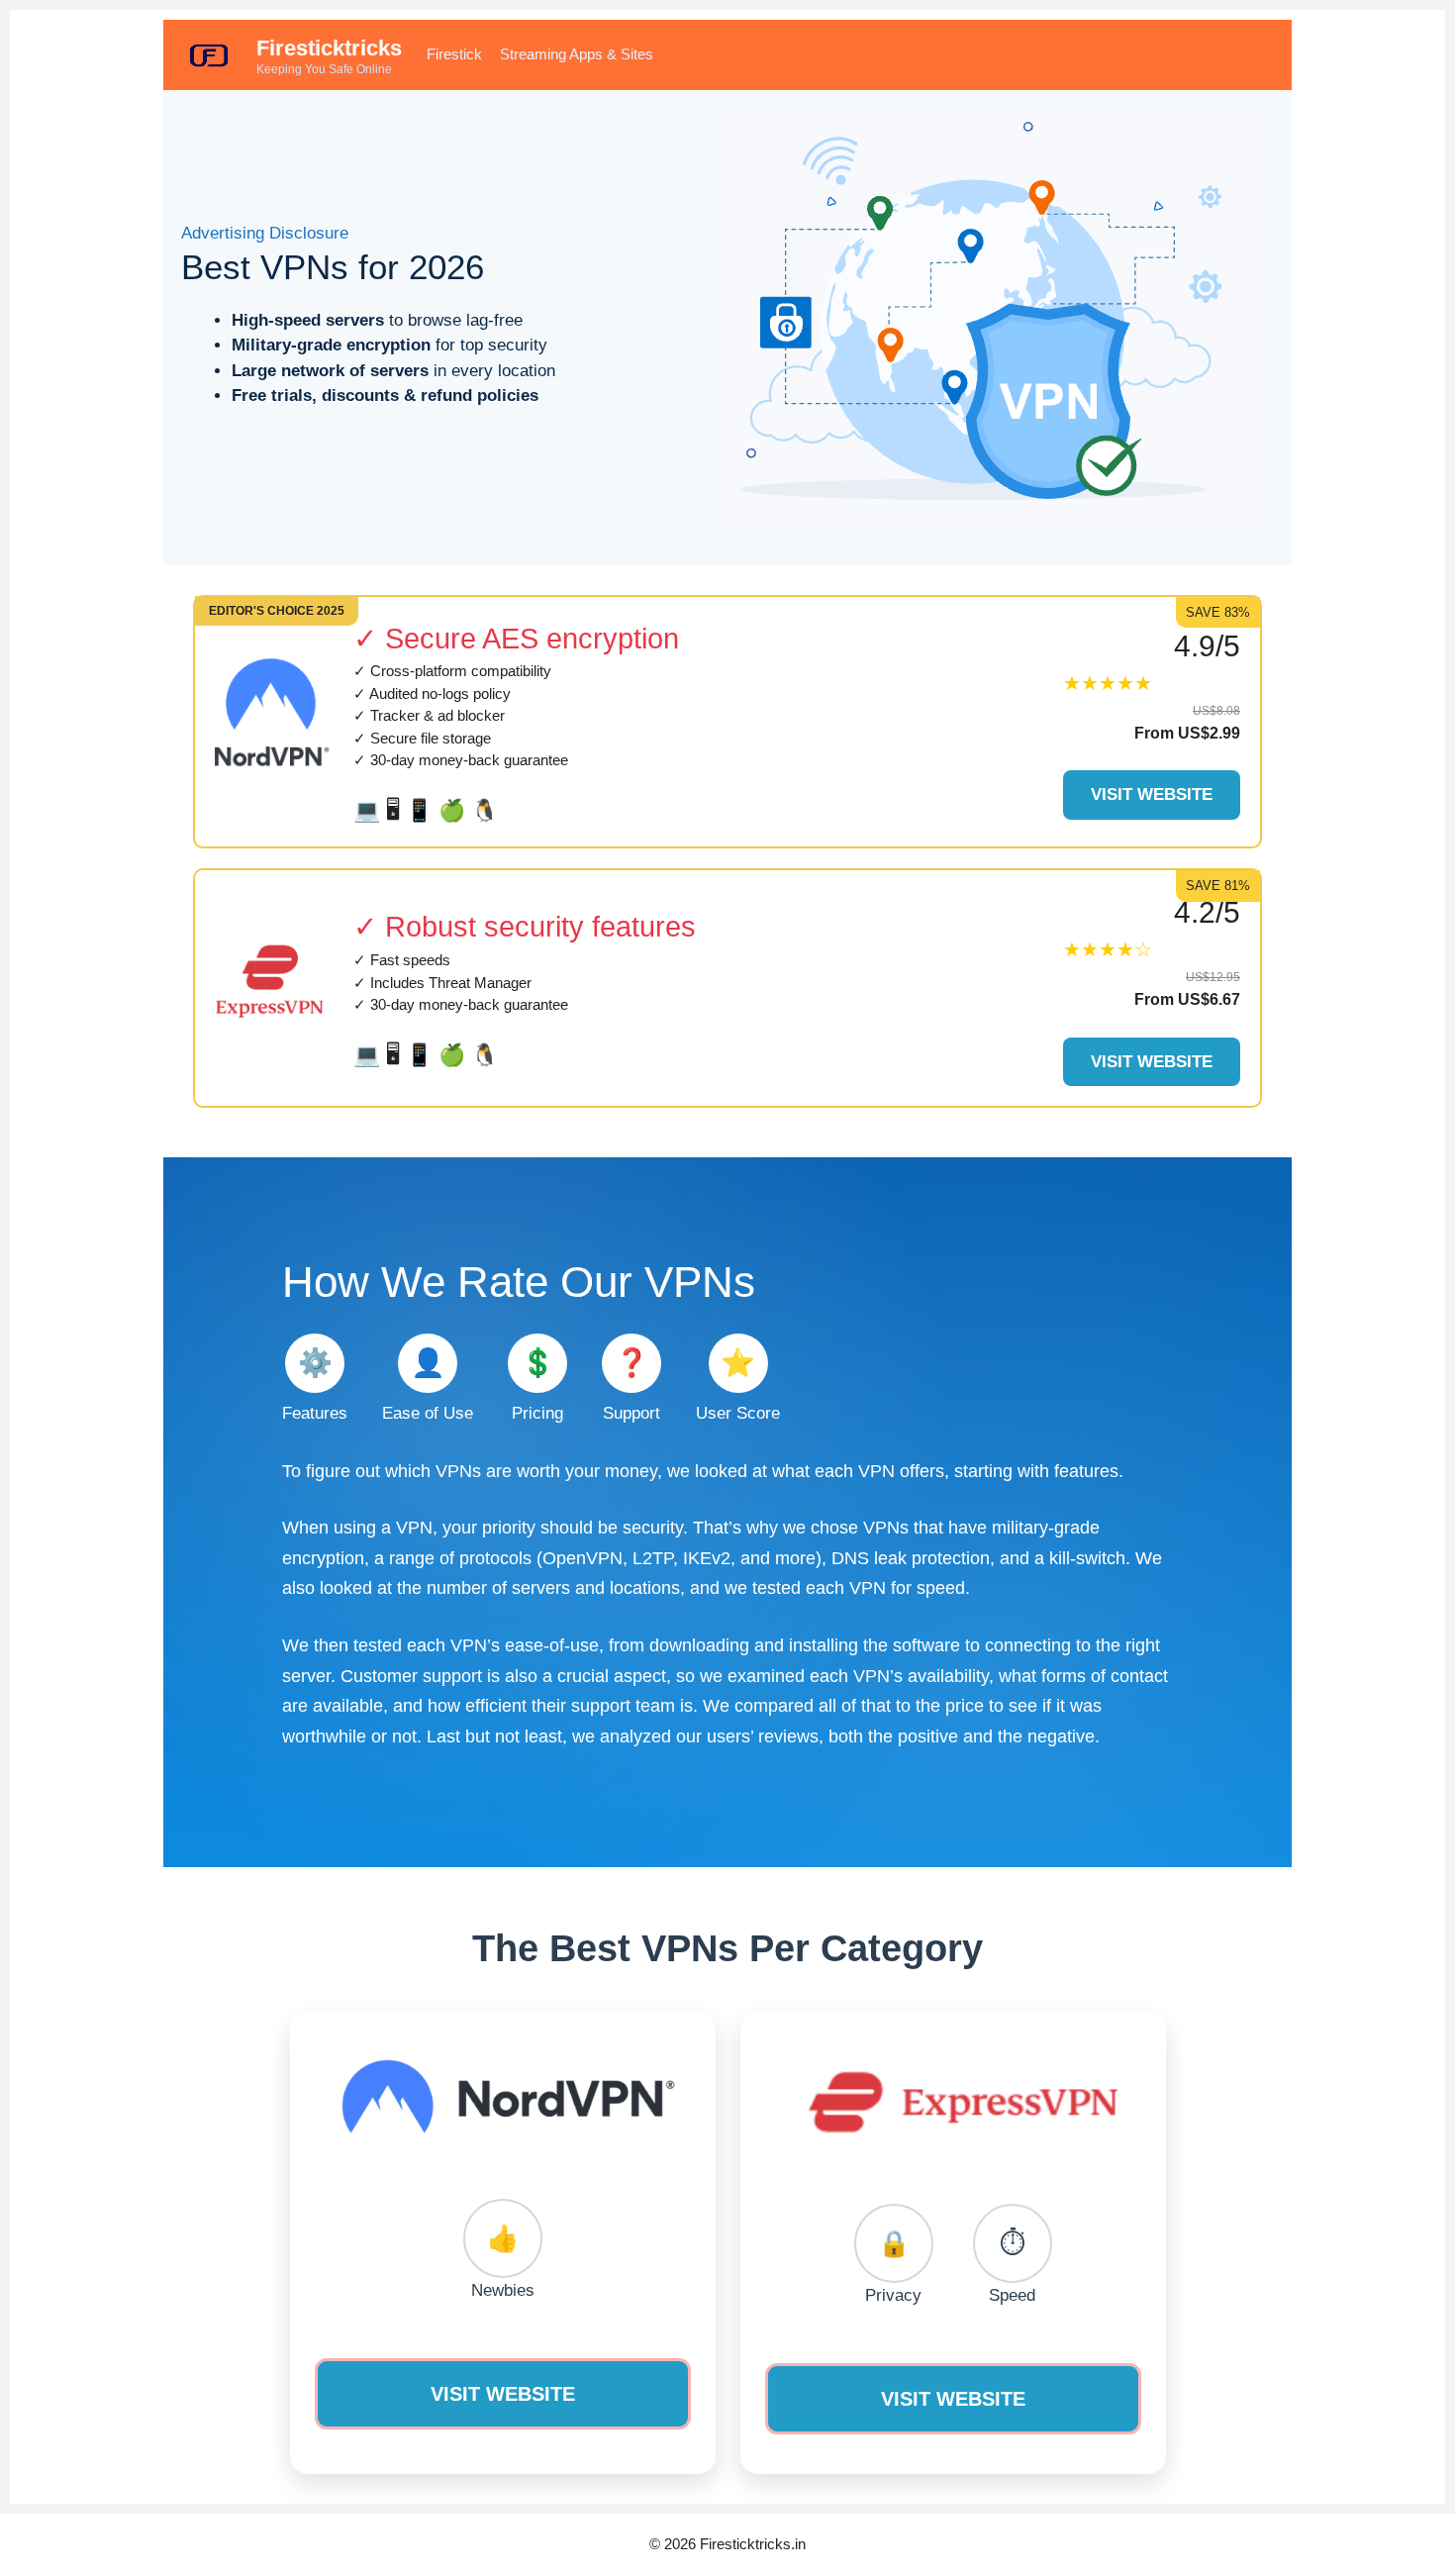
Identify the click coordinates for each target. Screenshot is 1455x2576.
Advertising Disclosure (265, 233)
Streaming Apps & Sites (577, 54)
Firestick (454, 54)
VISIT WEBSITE (503, 2394)
